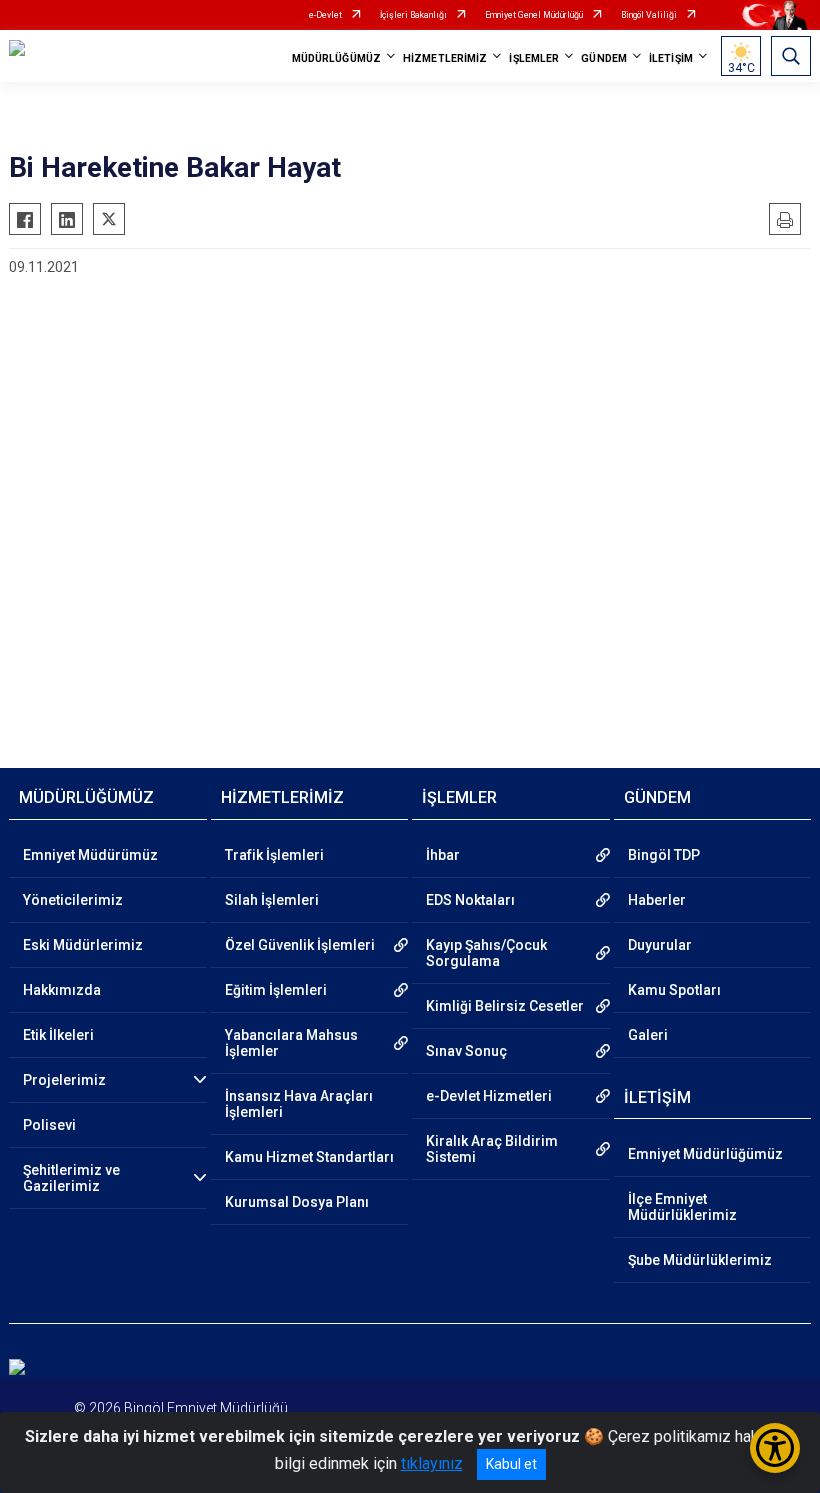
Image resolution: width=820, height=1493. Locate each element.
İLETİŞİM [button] (671, 58)
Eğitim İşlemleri (276, 990)
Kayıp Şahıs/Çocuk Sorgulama (486, 953)
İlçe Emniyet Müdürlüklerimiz (682, 1207)
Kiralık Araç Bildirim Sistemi (492, 1149)
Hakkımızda (62, 990)
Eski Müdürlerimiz (83, 945)
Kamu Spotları (674, 990)
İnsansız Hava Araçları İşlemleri (299, 1104)
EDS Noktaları (470, 900)
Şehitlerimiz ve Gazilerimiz (71, 1178)
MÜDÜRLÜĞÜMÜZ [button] (336, 58)
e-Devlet (325, 15)
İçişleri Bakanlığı (413, 15)
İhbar (443, 855)
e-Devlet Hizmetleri (489, 1096)
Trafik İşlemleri (274, 855)
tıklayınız (432, 1463)
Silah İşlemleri (272, 900)
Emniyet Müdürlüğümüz (705, 1154)
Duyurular (660, 945)
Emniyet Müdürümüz (90, 855)
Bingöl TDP (664, 855)
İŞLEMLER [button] (534, 58)
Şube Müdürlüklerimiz (700, 1260)
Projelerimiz (64, 1080)
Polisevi (49, 1125)
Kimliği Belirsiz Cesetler (505, 1006)
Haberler (657, 900)
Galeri (648, 1035)
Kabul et (511, 1464)
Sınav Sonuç (466, 1051)
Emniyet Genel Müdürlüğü (534, 15)
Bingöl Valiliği (649, 15)
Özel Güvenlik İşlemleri (300, 945)
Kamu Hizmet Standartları (309, 1157)
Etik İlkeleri (58, 1035)
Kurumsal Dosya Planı (297, 1202)
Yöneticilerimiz (73, 900)
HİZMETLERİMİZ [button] (445, 58)
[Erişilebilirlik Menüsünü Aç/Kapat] (775, 1448)
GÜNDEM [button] (604, 58)
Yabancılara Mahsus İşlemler (291, 1043)
